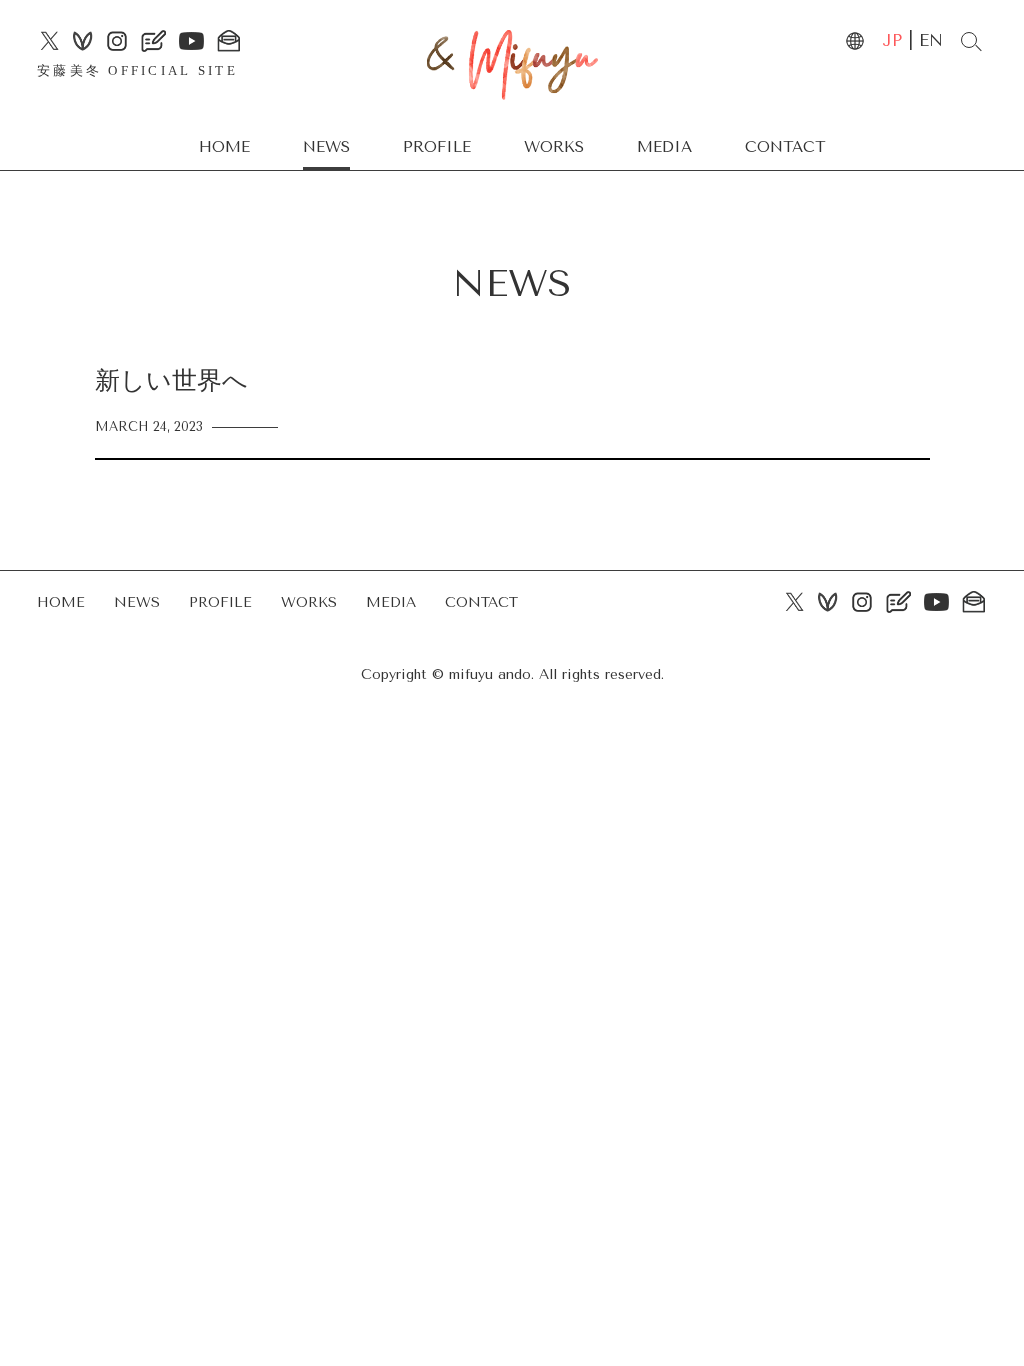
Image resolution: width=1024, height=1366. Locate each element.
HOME (224, 147)
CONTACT (785, 147)
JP (892, 40)
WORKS (554, 147)
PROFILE (437, 147)
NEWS (326, 147)
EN (931, 40)
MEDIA (664, 147)
